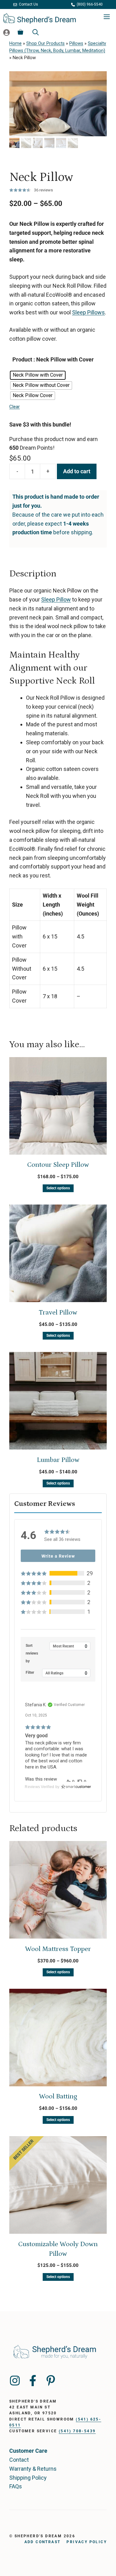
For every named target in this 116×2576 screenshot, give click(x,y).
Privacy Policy (87, 2542)
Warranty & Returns (33, 2469)
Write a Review (58, 1556)
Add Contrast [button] (43, 2542)
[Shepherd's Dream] (40, 17)
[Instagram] (15, 2381)
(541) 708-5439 (77, 2431)
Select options (58, 1188)
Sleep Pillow (56, 599)
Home (15, 44)
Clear (15, 407)
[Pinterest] (51, 2381)
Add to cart (77, 471)
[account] (6, 32)
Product (22, 359)
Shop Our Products (45, 44)
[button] (58, 1573)
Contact (19, 2460)
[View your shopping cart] (20, 32)
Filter (30, 1673)
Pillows (76, 44)
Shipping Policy (28, 2478)
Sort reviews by (32, 1653)
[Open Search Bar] (36, 32)
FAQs (16, 2486)
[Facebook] (33, 2381)
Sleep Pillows (88, 312)
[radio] (38, 375)
